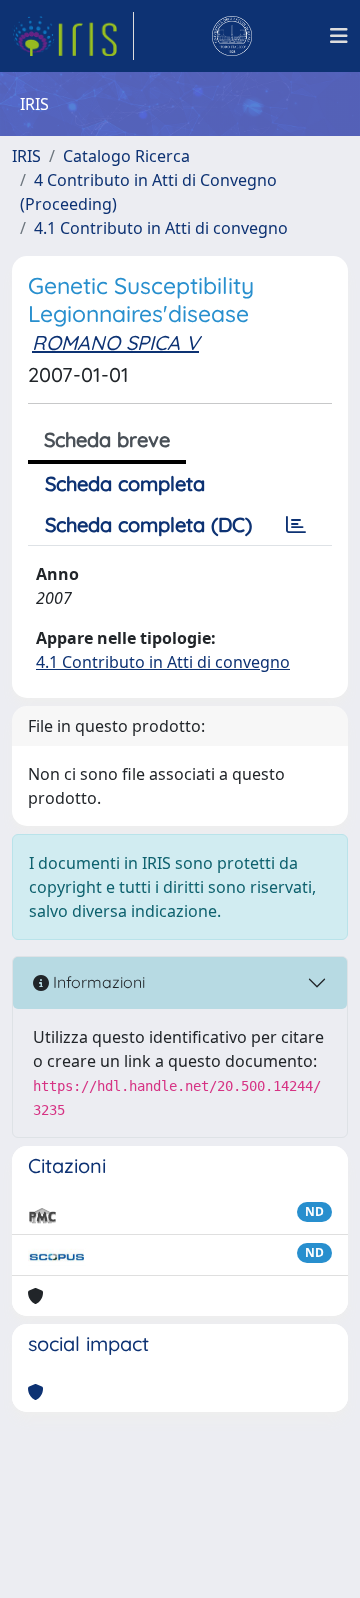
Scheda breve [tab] (107, 439)
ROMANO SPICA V (115, 342)
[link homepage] (73, 36)
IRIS (26, 156)
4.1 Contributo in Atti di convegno (161, 228)
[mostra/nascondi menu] (339, 36)
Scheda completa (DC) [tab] (148, 524)
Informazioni (97, 982)
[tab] (296, 525)
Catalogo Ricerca (126, 156)
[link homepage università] (232, 36)
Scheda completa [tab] (125, 483)
